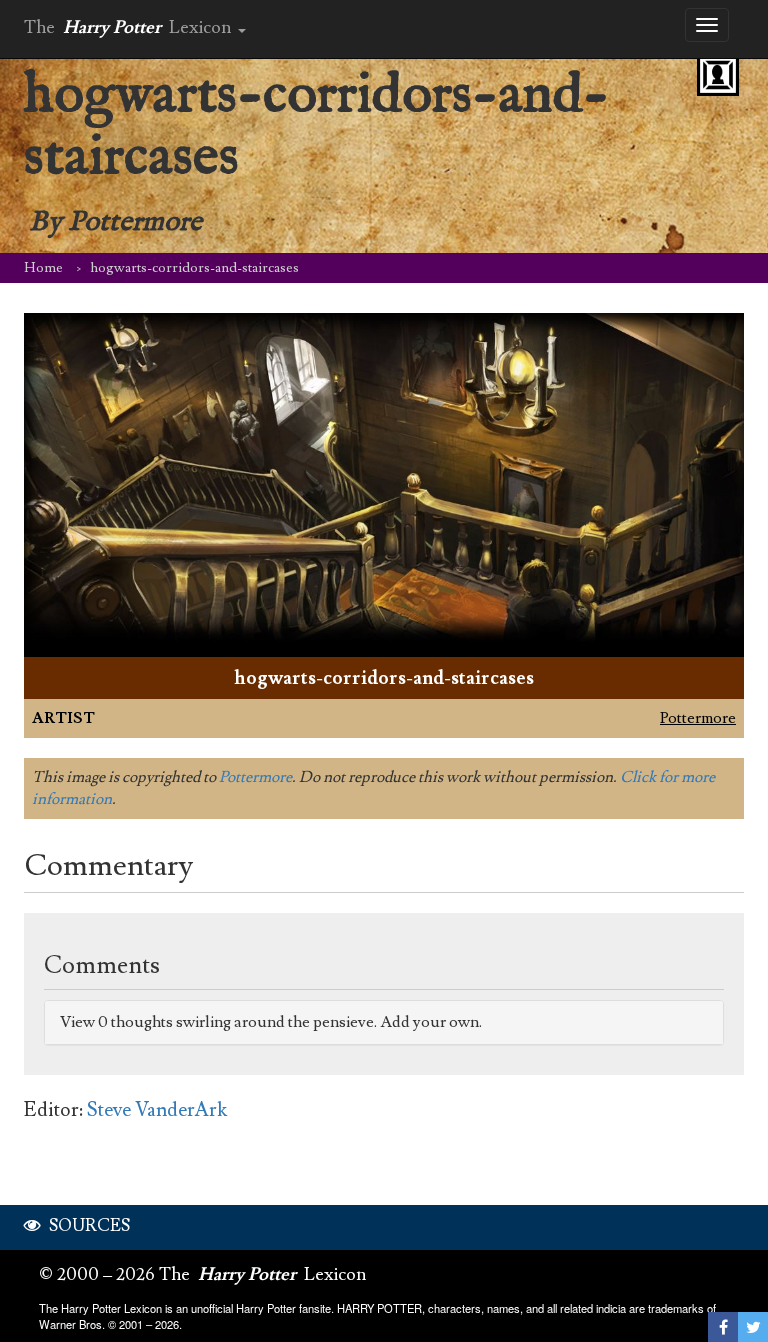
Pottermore (698, 718)
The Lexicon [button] (130, 27)
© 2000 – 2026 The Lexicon (203, 1274)
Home (43, 268)
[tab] (384, 1022)
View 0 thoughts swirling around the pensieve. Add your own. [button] (271, 1022)
